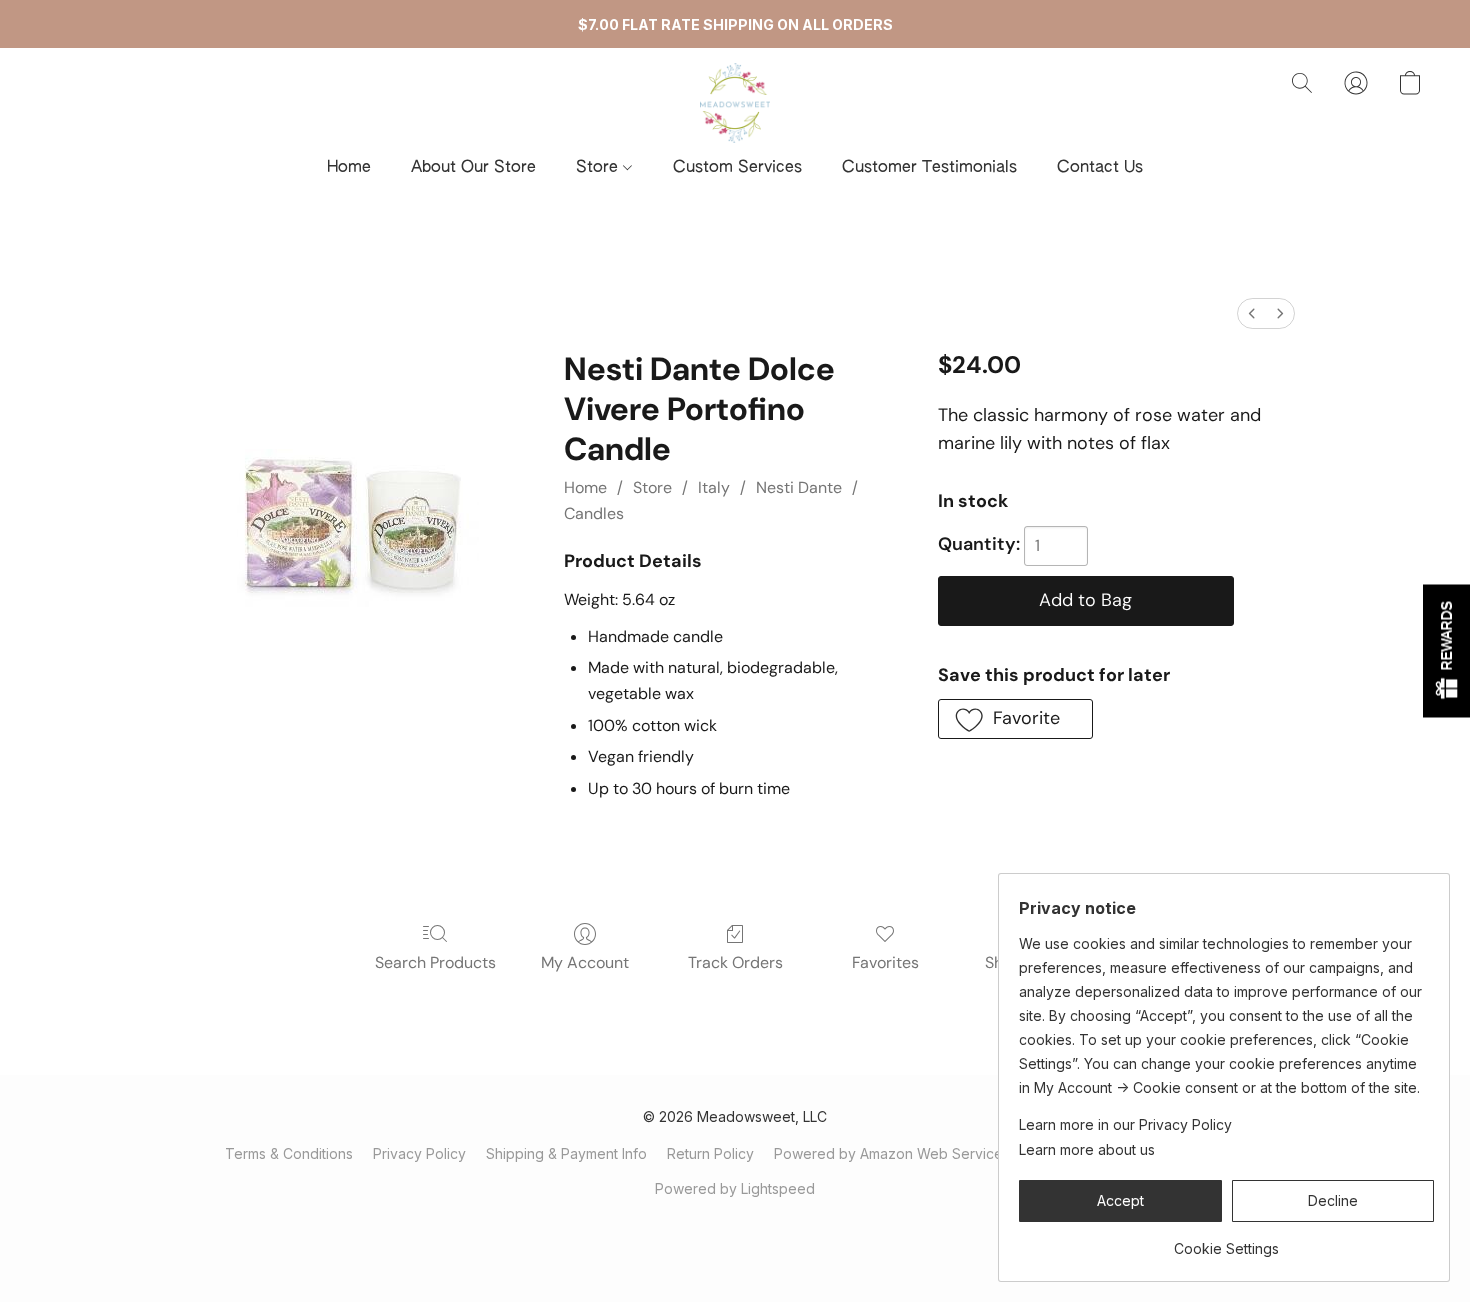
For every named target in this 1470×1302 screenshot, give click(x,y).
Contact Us (1100, 168)
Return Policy (710, 1153)
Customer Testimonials (929, 168)
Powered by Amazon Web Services (892, 1153)
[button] (735, 103)
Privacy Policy (419, 1153)
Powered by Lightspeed (735, 1188)
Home (349, 168)
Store (599, 168)
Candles (594, 513)
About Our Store (473, 168)
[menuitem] (1252, 313)
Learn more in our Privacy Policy (1125, 1124)
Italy (714, 487)
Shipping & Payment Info (566, 1153)
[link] (1226, 1241)
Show (1446, 651)
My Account (585, 962)
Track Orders (735, 962)
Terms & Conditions (289, 1153)
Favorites (885, 962)
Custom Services (737, 168)
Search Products (435, 962)
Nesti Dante (799, 487)
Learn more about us (1087, 1149)
